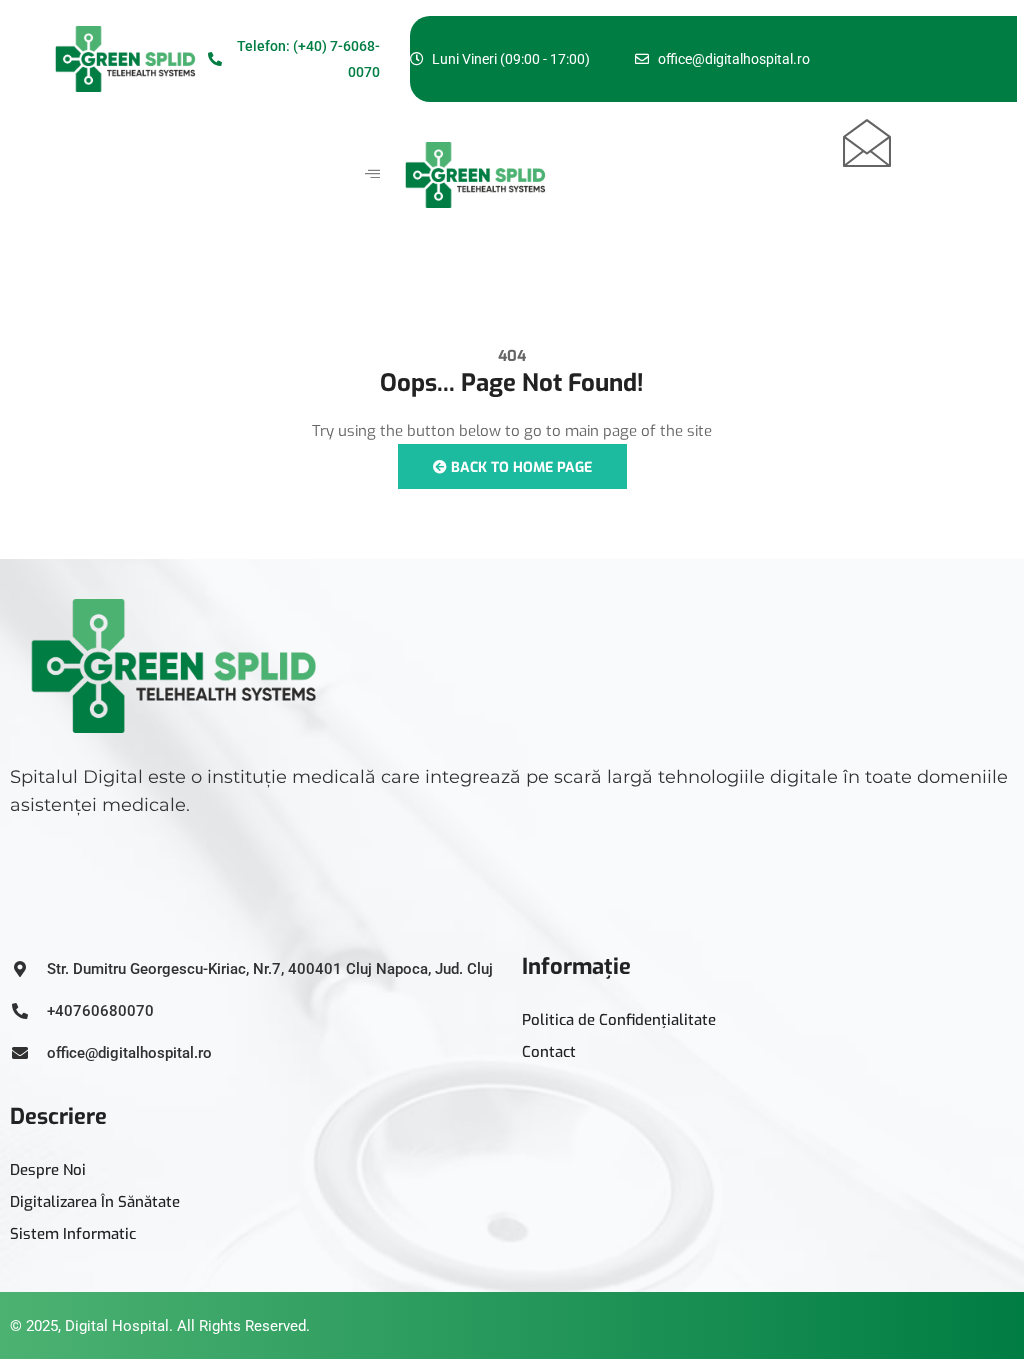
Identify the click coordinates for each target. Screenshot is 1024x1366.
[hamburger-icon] (372, 175)
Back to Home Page (519, 467)
